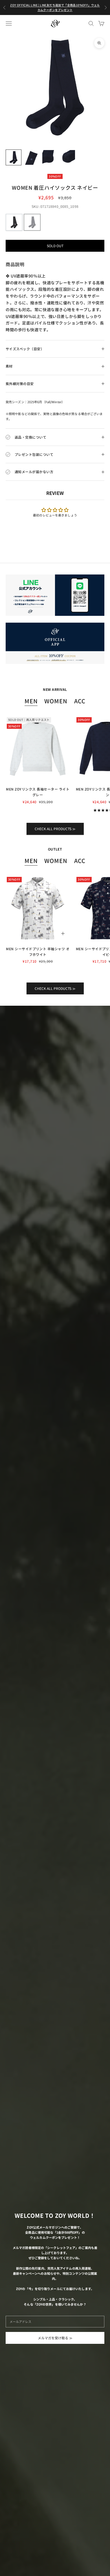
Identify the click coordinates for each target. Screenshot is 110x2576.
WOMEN (56, 701)
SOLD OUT (55, 246)
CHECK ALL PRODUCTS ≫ (55, 829)
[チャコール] (14, 222)
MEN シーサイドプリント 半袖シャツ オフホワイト (38, 951)
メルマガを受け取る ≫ (55, 2338)
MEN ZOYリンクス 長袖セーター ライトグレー (38, 792)
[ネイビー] (32, 222)
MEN (31, 701)
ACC (80, 701)
